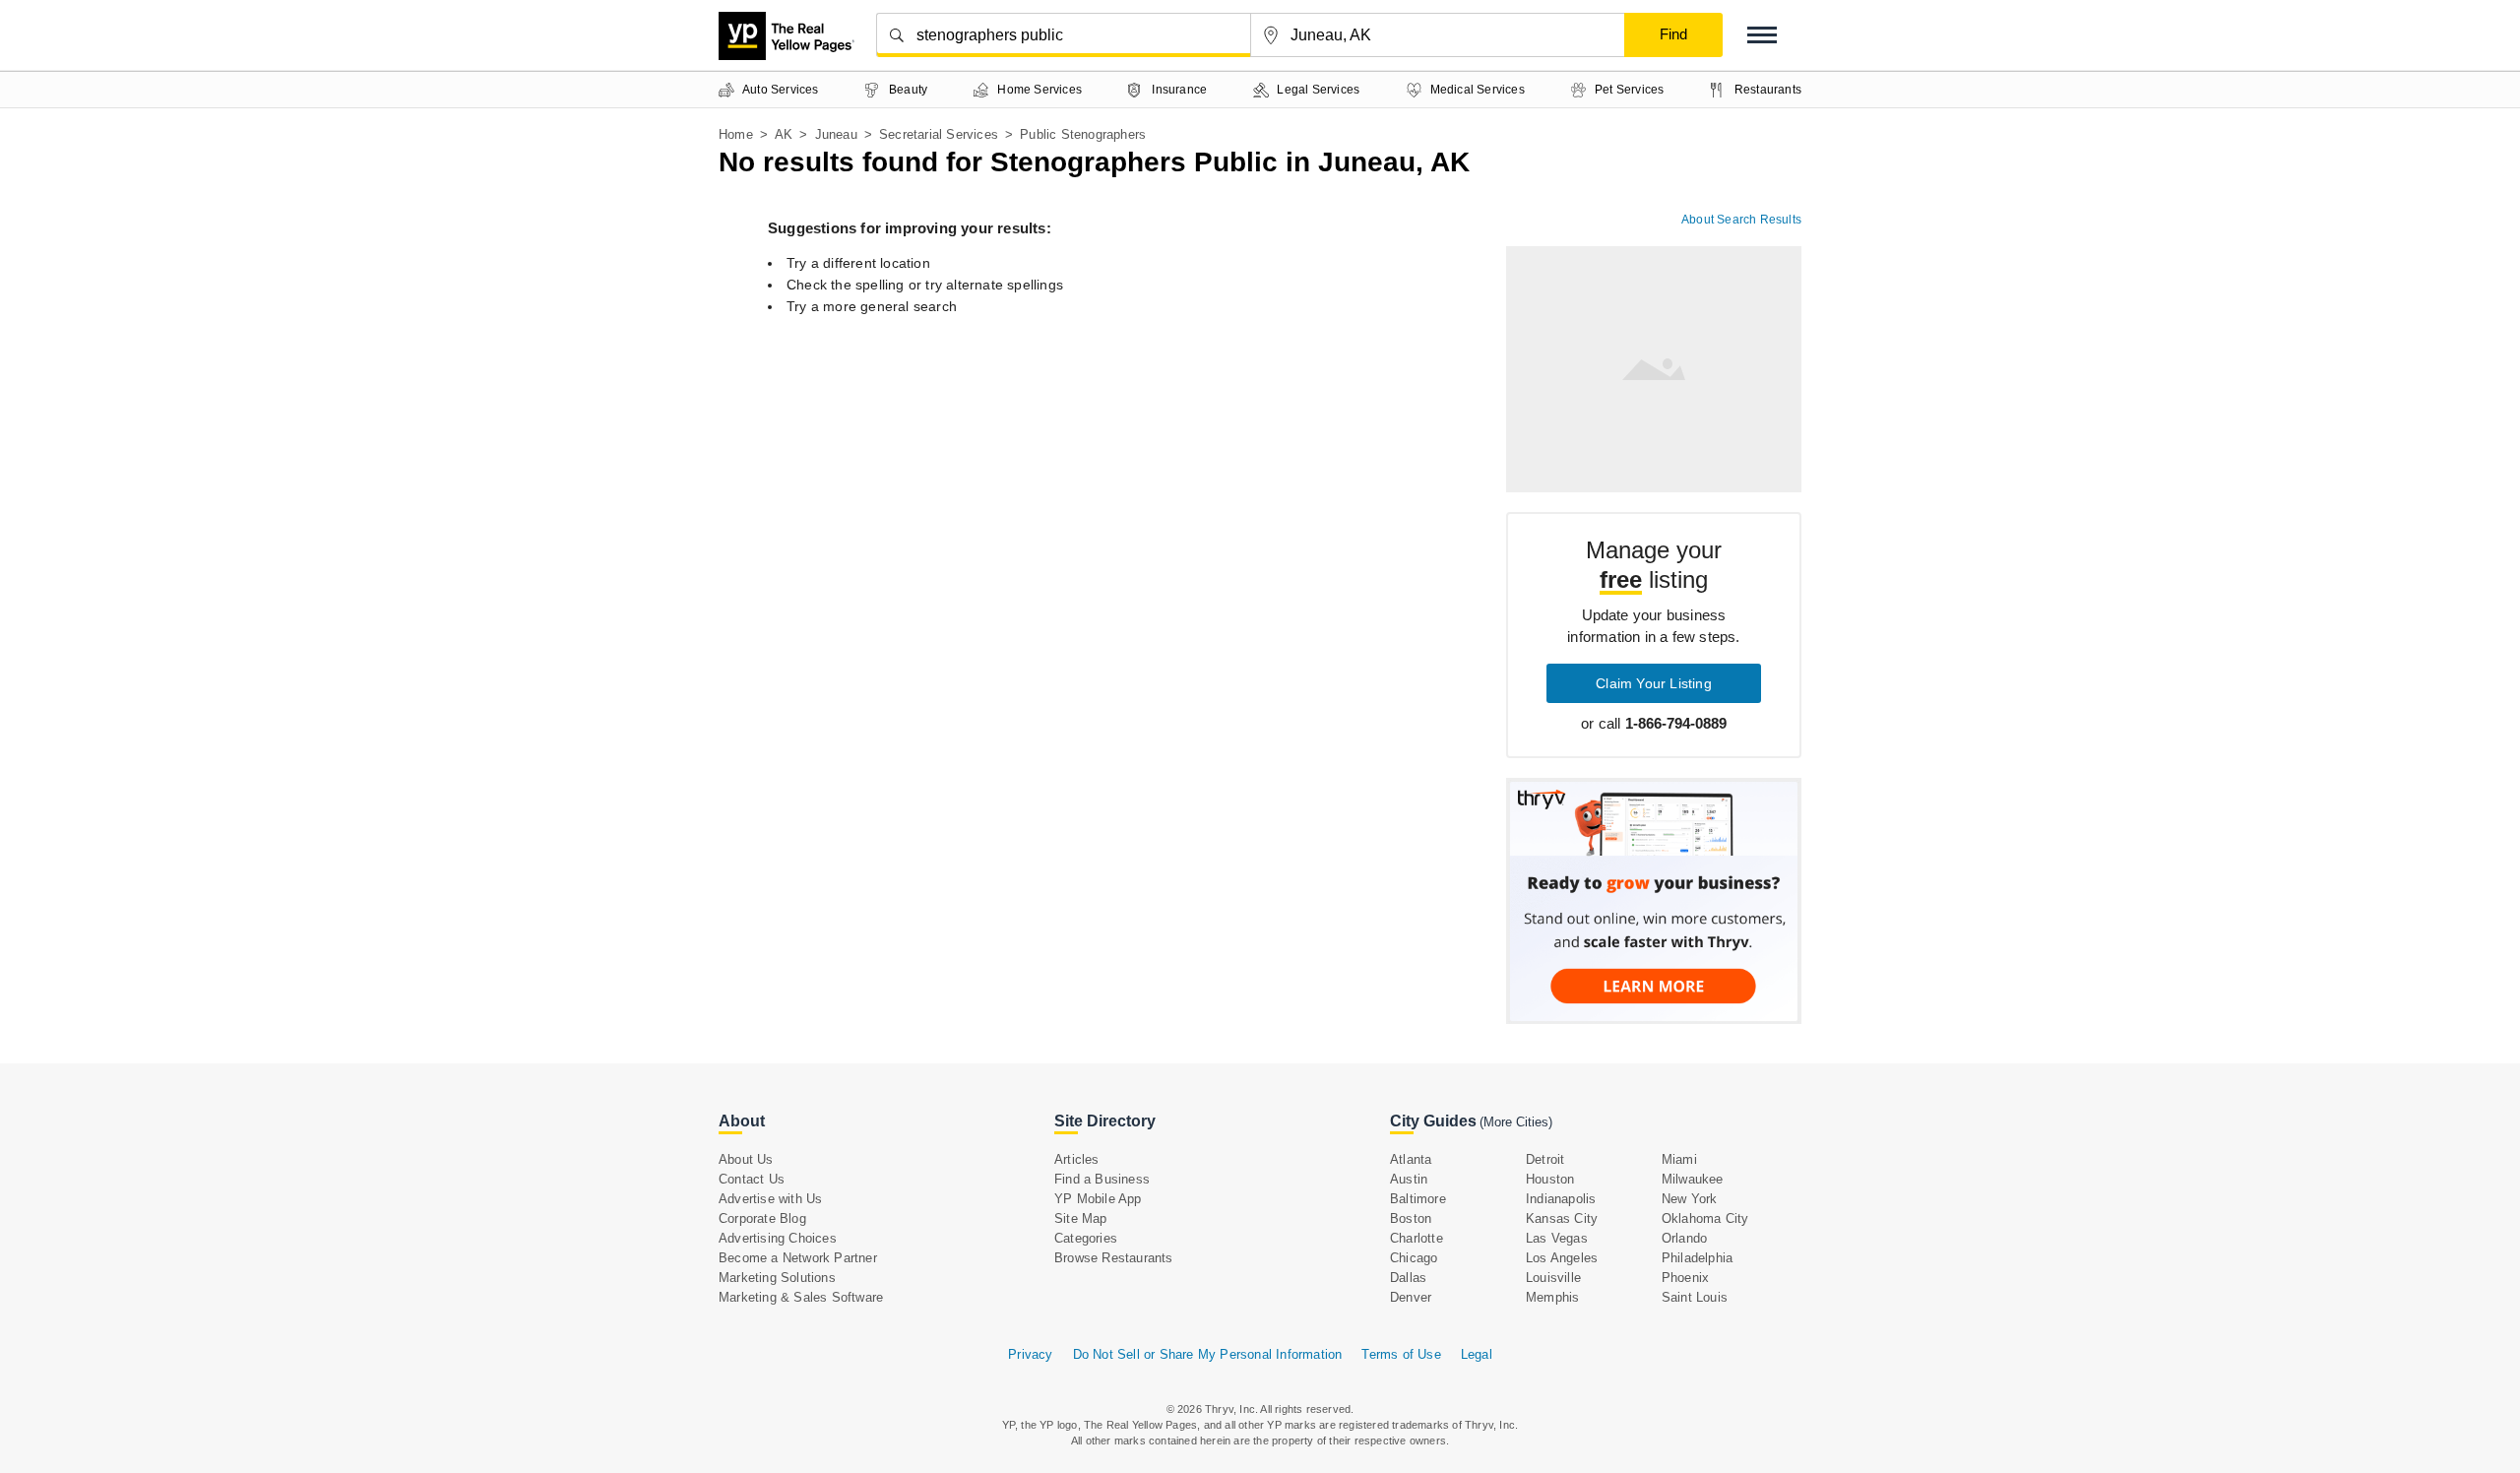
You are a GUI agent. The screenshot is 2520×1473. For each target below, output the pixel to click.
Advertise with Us (770, 1199)
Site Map (1081, 1218)
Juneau (836, 134)
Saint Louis (1695, 1297)
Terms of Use (1401, 1354)
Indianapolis (1561, 1199)
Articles (1077, 1159)
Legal (1477, 1354)
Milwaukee (1693, 1179)
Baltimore (1418, 1199)
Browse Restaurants (1114, 1258)
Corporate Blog (762, 1218)
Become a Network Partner (798, 1258)
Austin (1409, 1179)
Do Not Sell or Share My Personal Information (1208, 1354)
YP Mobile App (1098, 1199)
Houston (1550, 1179)
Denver (1411, 1297)
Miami (1679, 1159)
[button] (1762, 35)
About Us (746, 1159)
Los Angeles (1562, 1258)
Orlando (1684, 1238)
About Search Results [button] (1741, 220)
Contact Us (752, 1179)
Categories (1086, 1238)
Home (736, 134)
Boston (1411, 1218)
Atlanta (1411, 1159)
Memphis (1552, 1297)
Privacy (1030, 1354)
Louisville (1553, 1278)
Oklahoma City (1705, 1218)
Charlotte (1417, 1238)
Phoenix (1685, 1278)
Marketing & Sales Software (801, 1297)
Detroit (1545, 1159)
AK (784, 134)
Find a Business (1102, 1179)
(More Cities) (1516, 1122)
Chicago (1414, 1258)
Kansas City (1562, 1218)
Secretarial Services (939, 134)
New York (1690, 1199)
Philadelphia (1697, 1258)
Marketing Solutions (777, 1278)
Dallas (1408, 1278)
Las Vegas (1557, 1238)
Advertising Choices (778, 1238)
